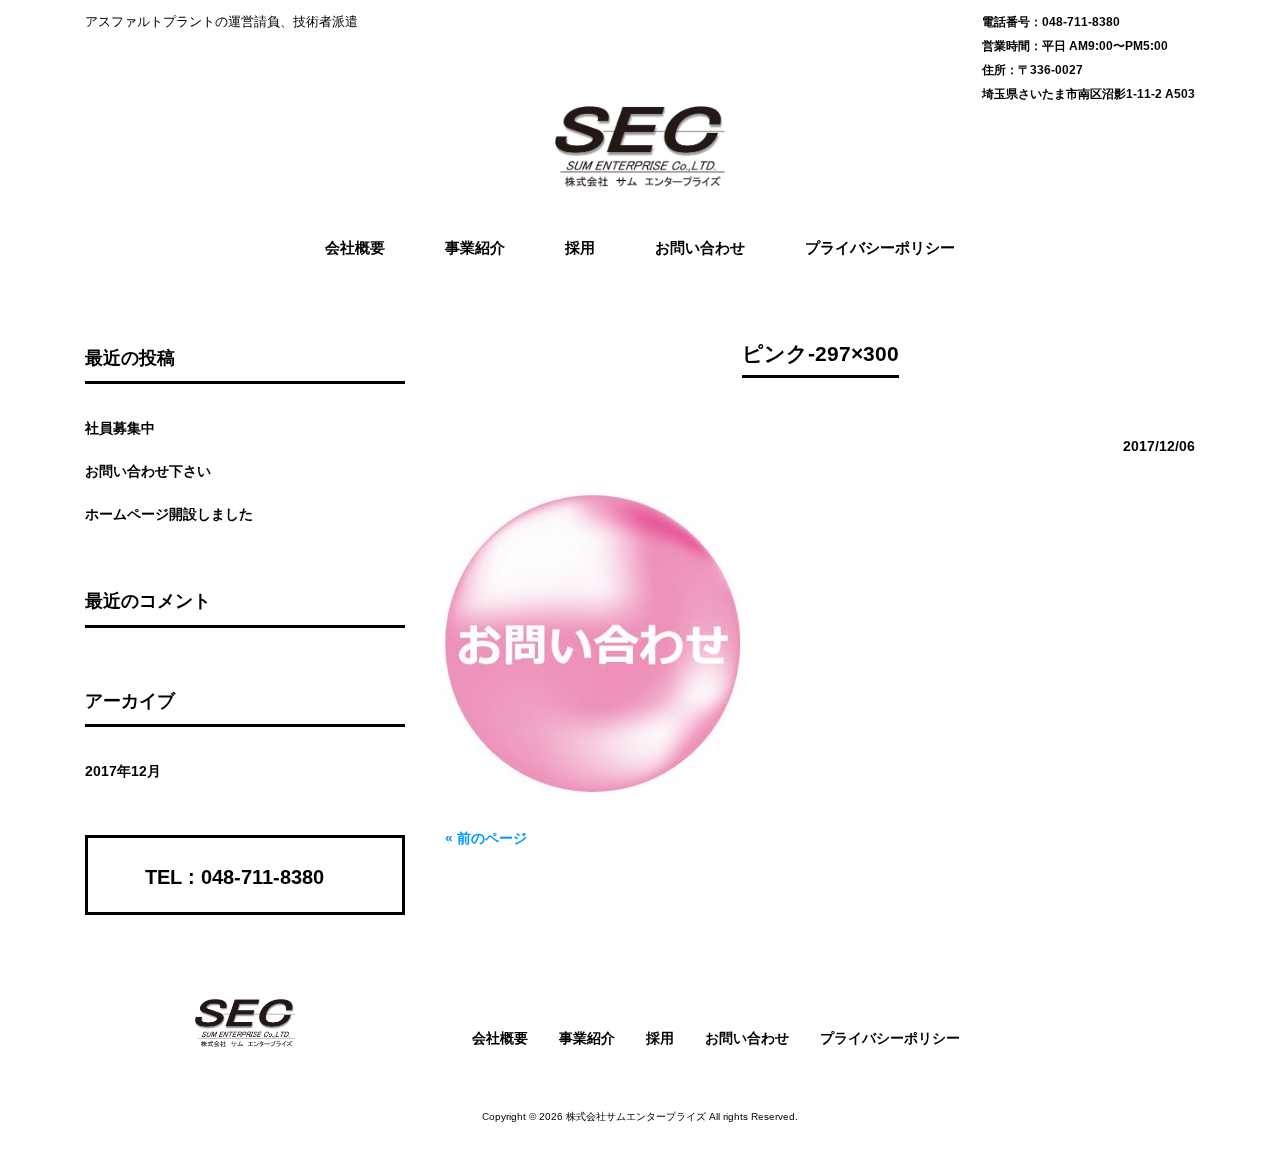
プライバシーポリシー (890, 1038)
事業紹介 (587, 1038)
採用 (660, 1038)
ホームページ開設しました (169, 514)
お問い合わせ (747, 1038)
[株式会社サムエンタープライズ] (640, 179)
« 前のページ (486, 838)
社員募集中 (120, 428)
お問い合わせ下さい (148, 471)
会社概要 (500, 1038)
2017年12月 (123, 771)
